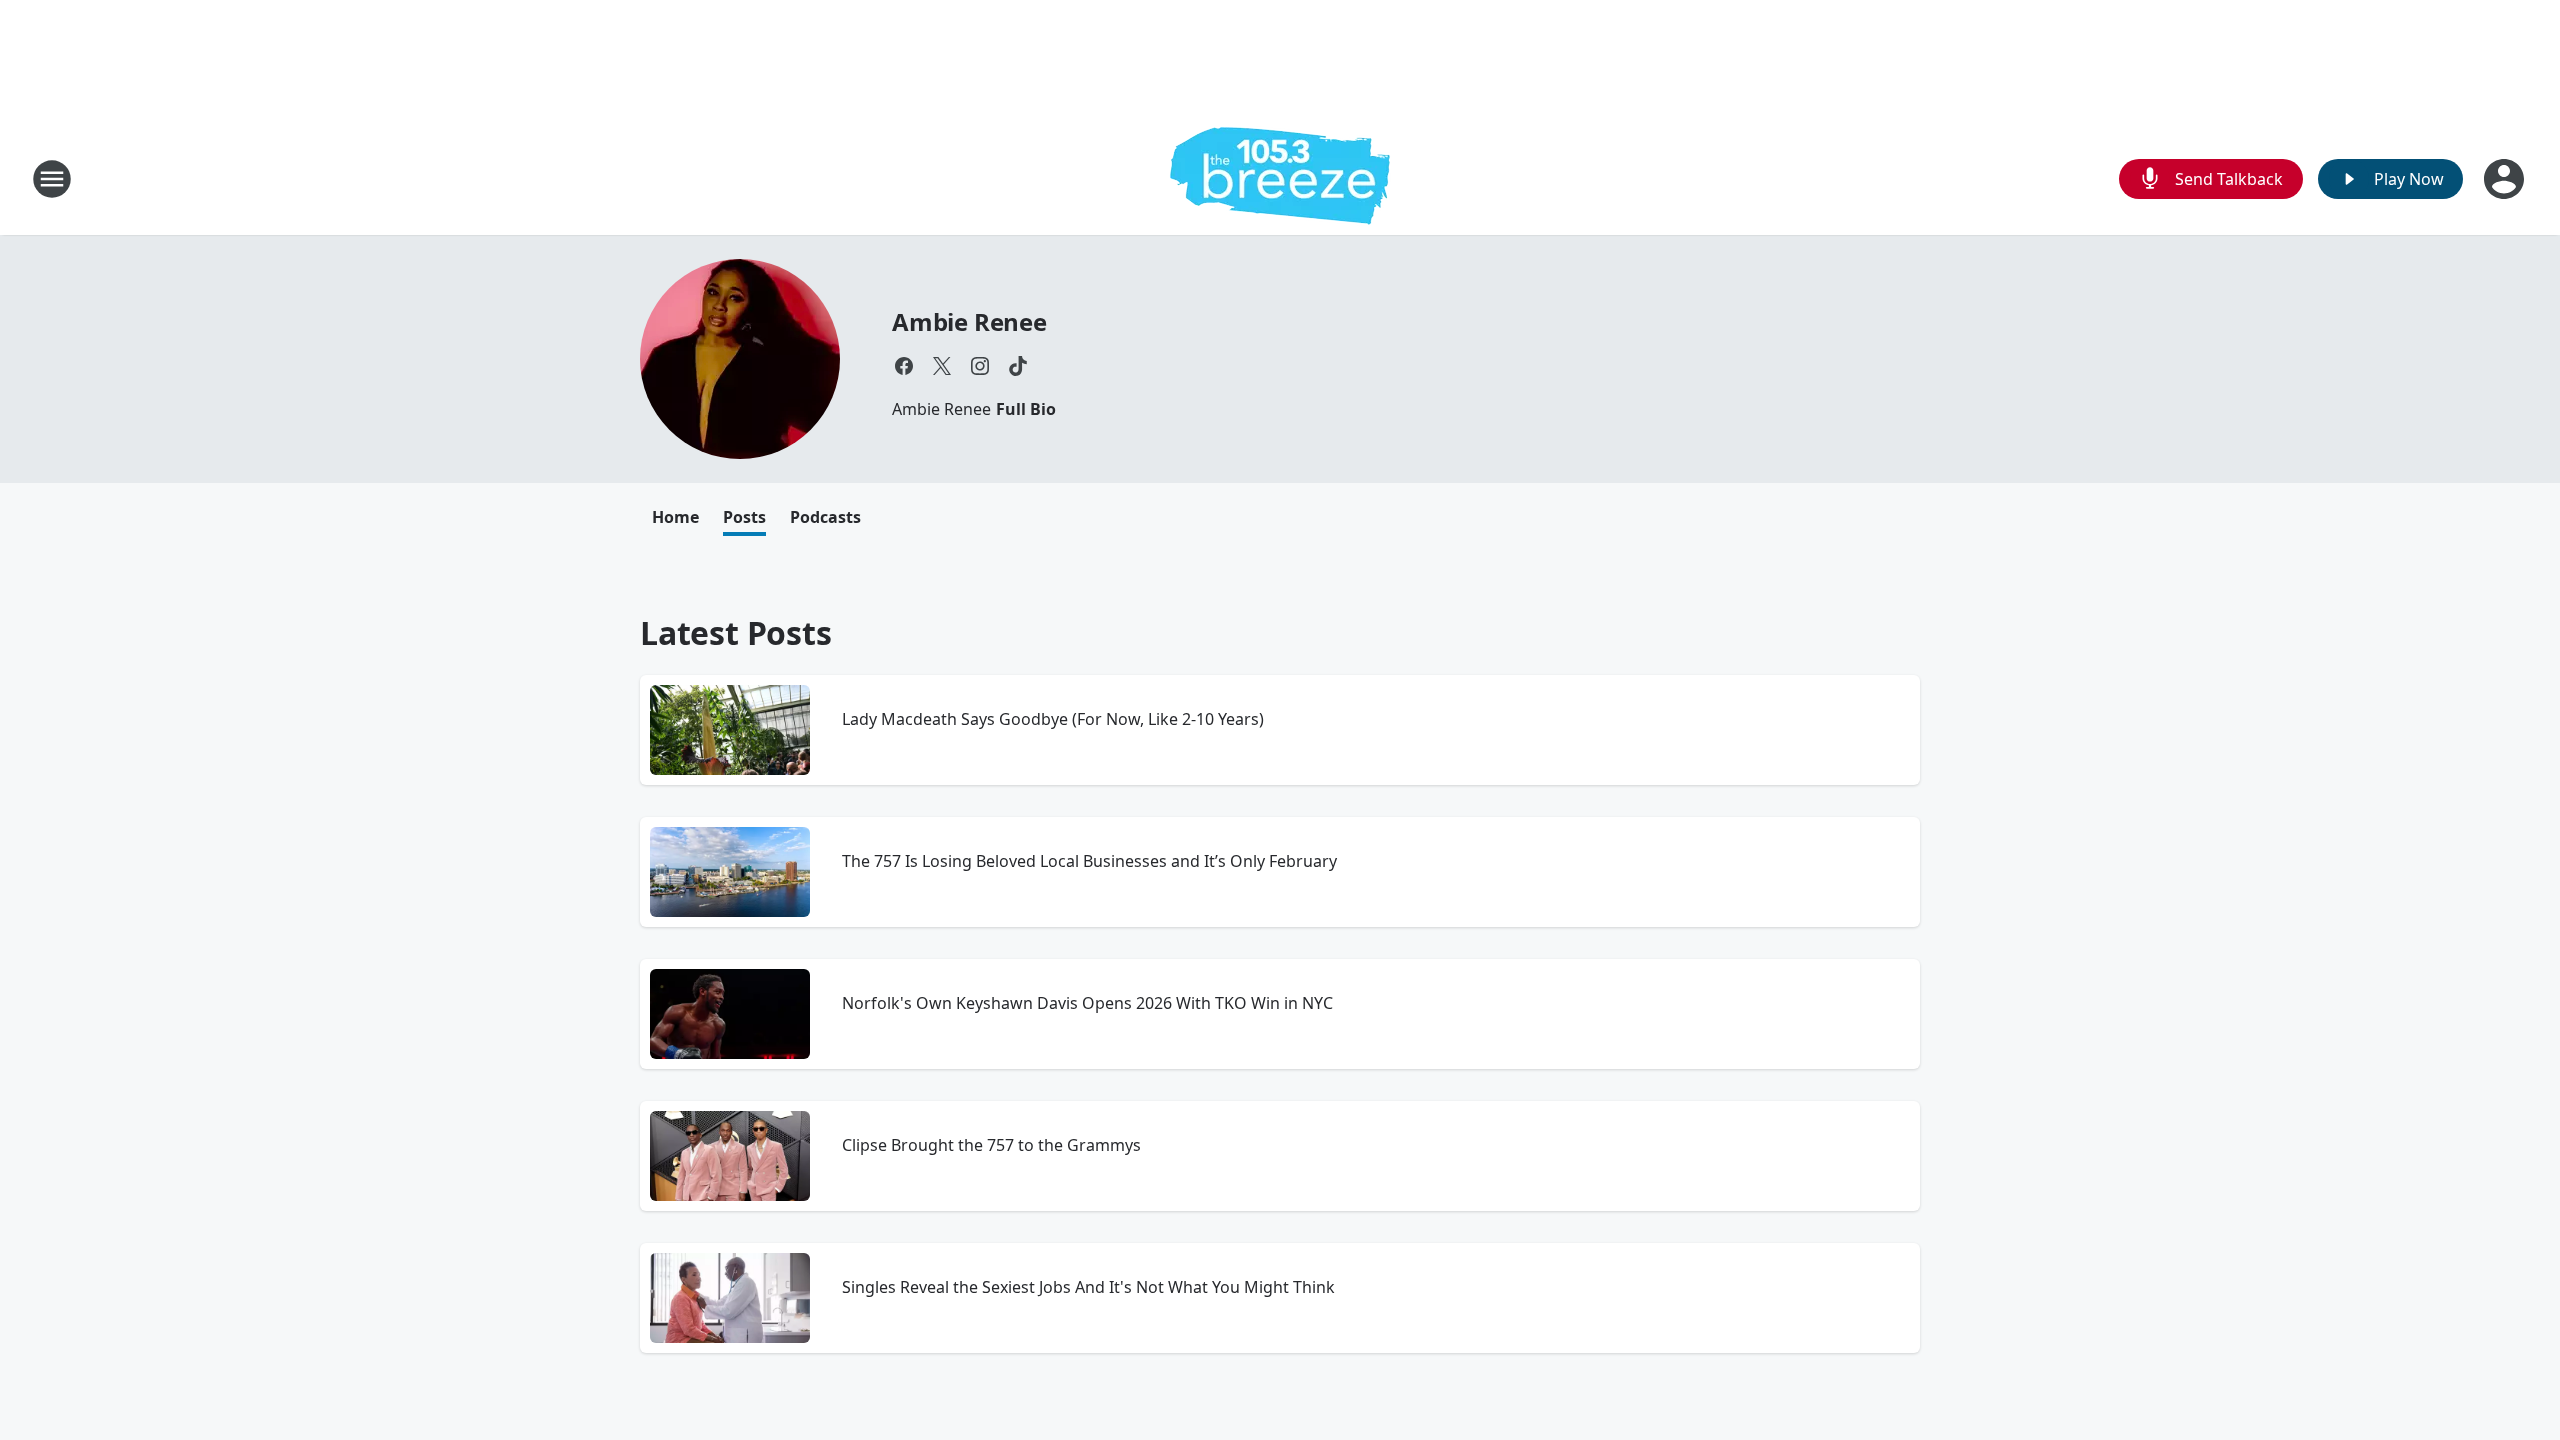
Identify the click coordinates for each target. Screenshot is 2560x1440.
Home (675, 517)
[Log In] (2506, 179)
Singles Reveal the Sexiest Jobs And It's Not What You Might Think (1088, 1287)
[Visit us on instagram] (980, 366)
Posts (744, 517)
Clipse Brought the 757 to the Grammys (991, 1145)
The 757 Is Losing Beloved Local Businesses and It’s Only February (1089, 861)
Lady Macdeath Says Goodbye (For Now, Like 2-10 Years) (1053, 719)
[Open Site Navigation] (52, 179)
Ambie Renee (969, 321)
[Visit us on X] (942, 366)
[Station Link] (1280, 178)
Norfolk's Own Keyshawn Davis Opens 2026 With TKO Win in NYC (1087, 1003)
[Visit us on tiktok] (1018, 366)
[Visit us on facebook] (904, 366)
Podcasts (825, 517)
